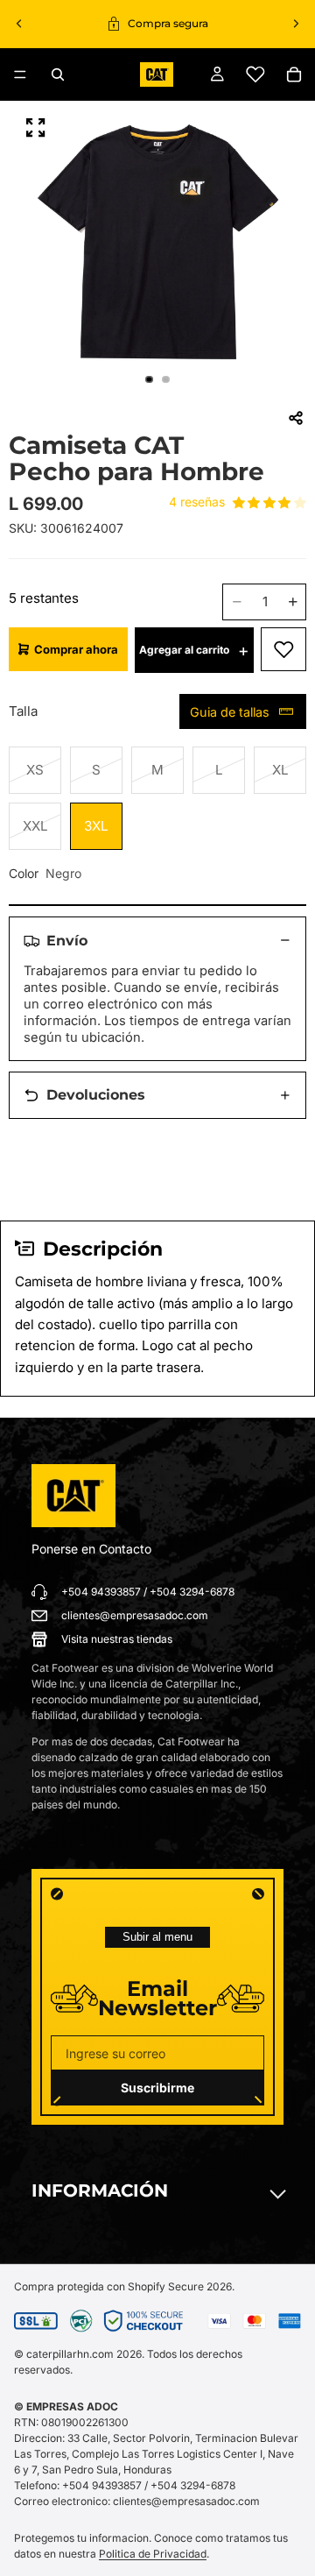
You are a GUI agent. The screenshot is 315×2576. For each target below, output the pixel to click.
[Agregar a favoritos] (283, 649)
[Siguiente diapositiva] (296, 24)
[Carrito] (294, 74)
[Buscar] (58, 74)
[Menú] (20, 74)
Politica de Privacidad (153, 2554)
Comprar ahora (76, 649)
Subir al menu (157, 1937)
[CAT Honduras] (73, 1496)
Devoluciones (96, 1095)
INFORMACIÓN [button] (100, 2190)
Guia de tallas (230, 712)
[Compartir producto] (296, 418)
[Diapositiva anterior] (19, 24)
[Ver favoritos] (255, 74)
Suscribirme (157, 2088)
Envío (67, 941)
